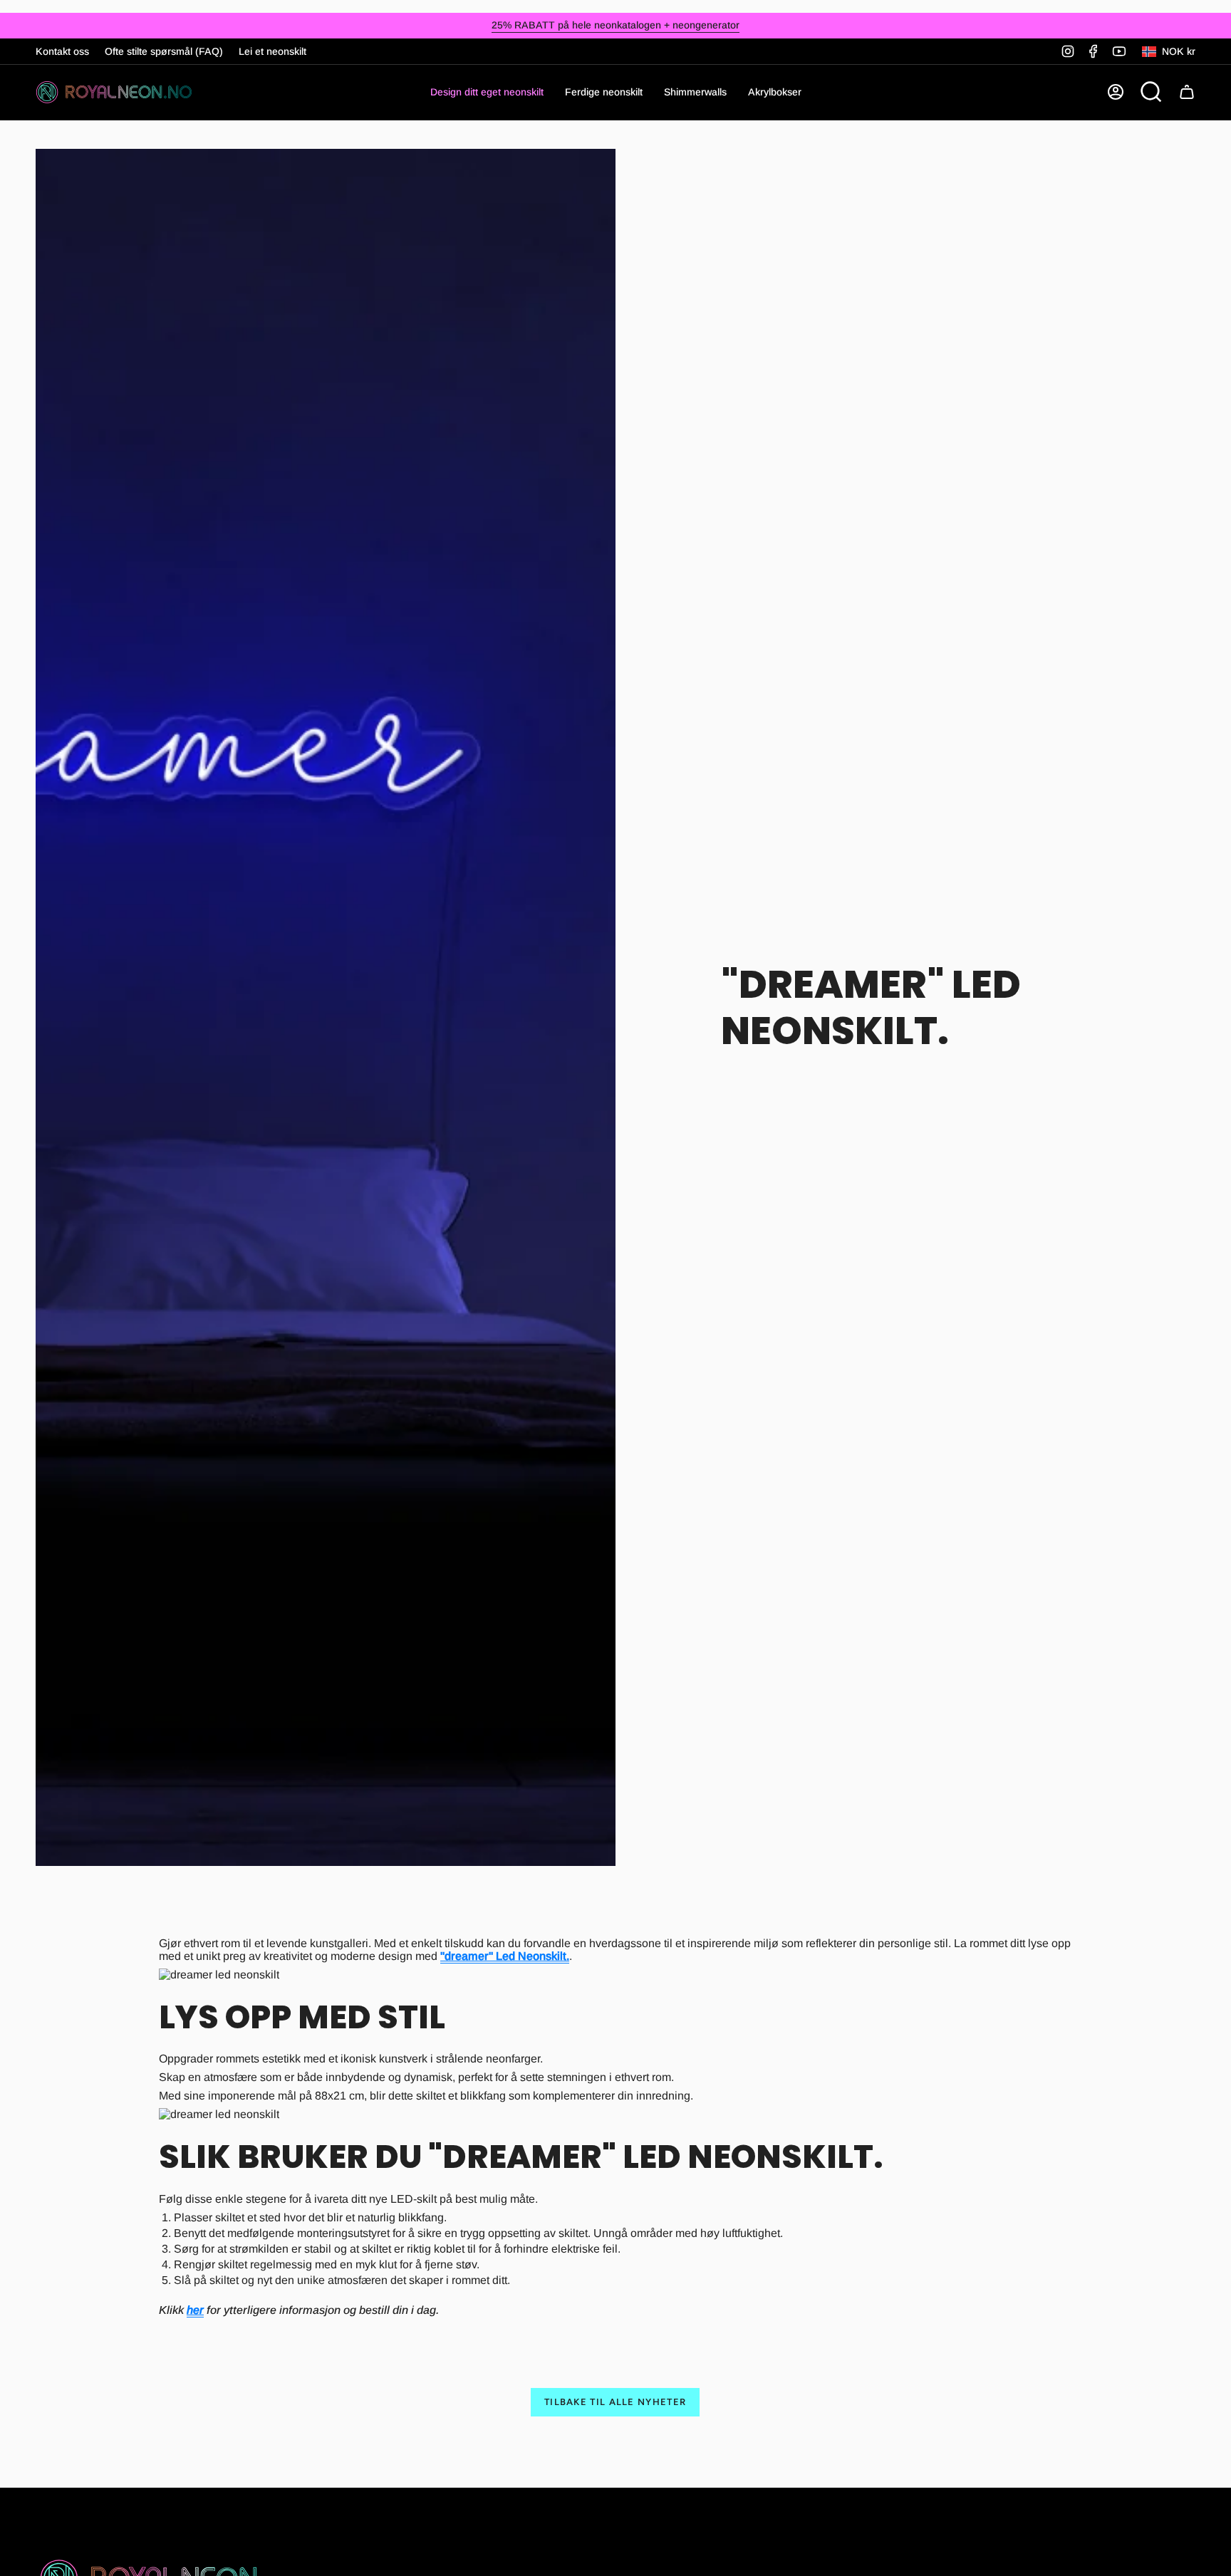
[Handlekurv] (1187, 92)
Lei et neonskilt (272, 51)
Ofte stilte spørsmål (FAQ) (164, 51)
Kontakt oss (62, 51)
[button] (604, 92)
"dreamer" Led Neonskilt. (505, 1956)
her (195, 2310)
